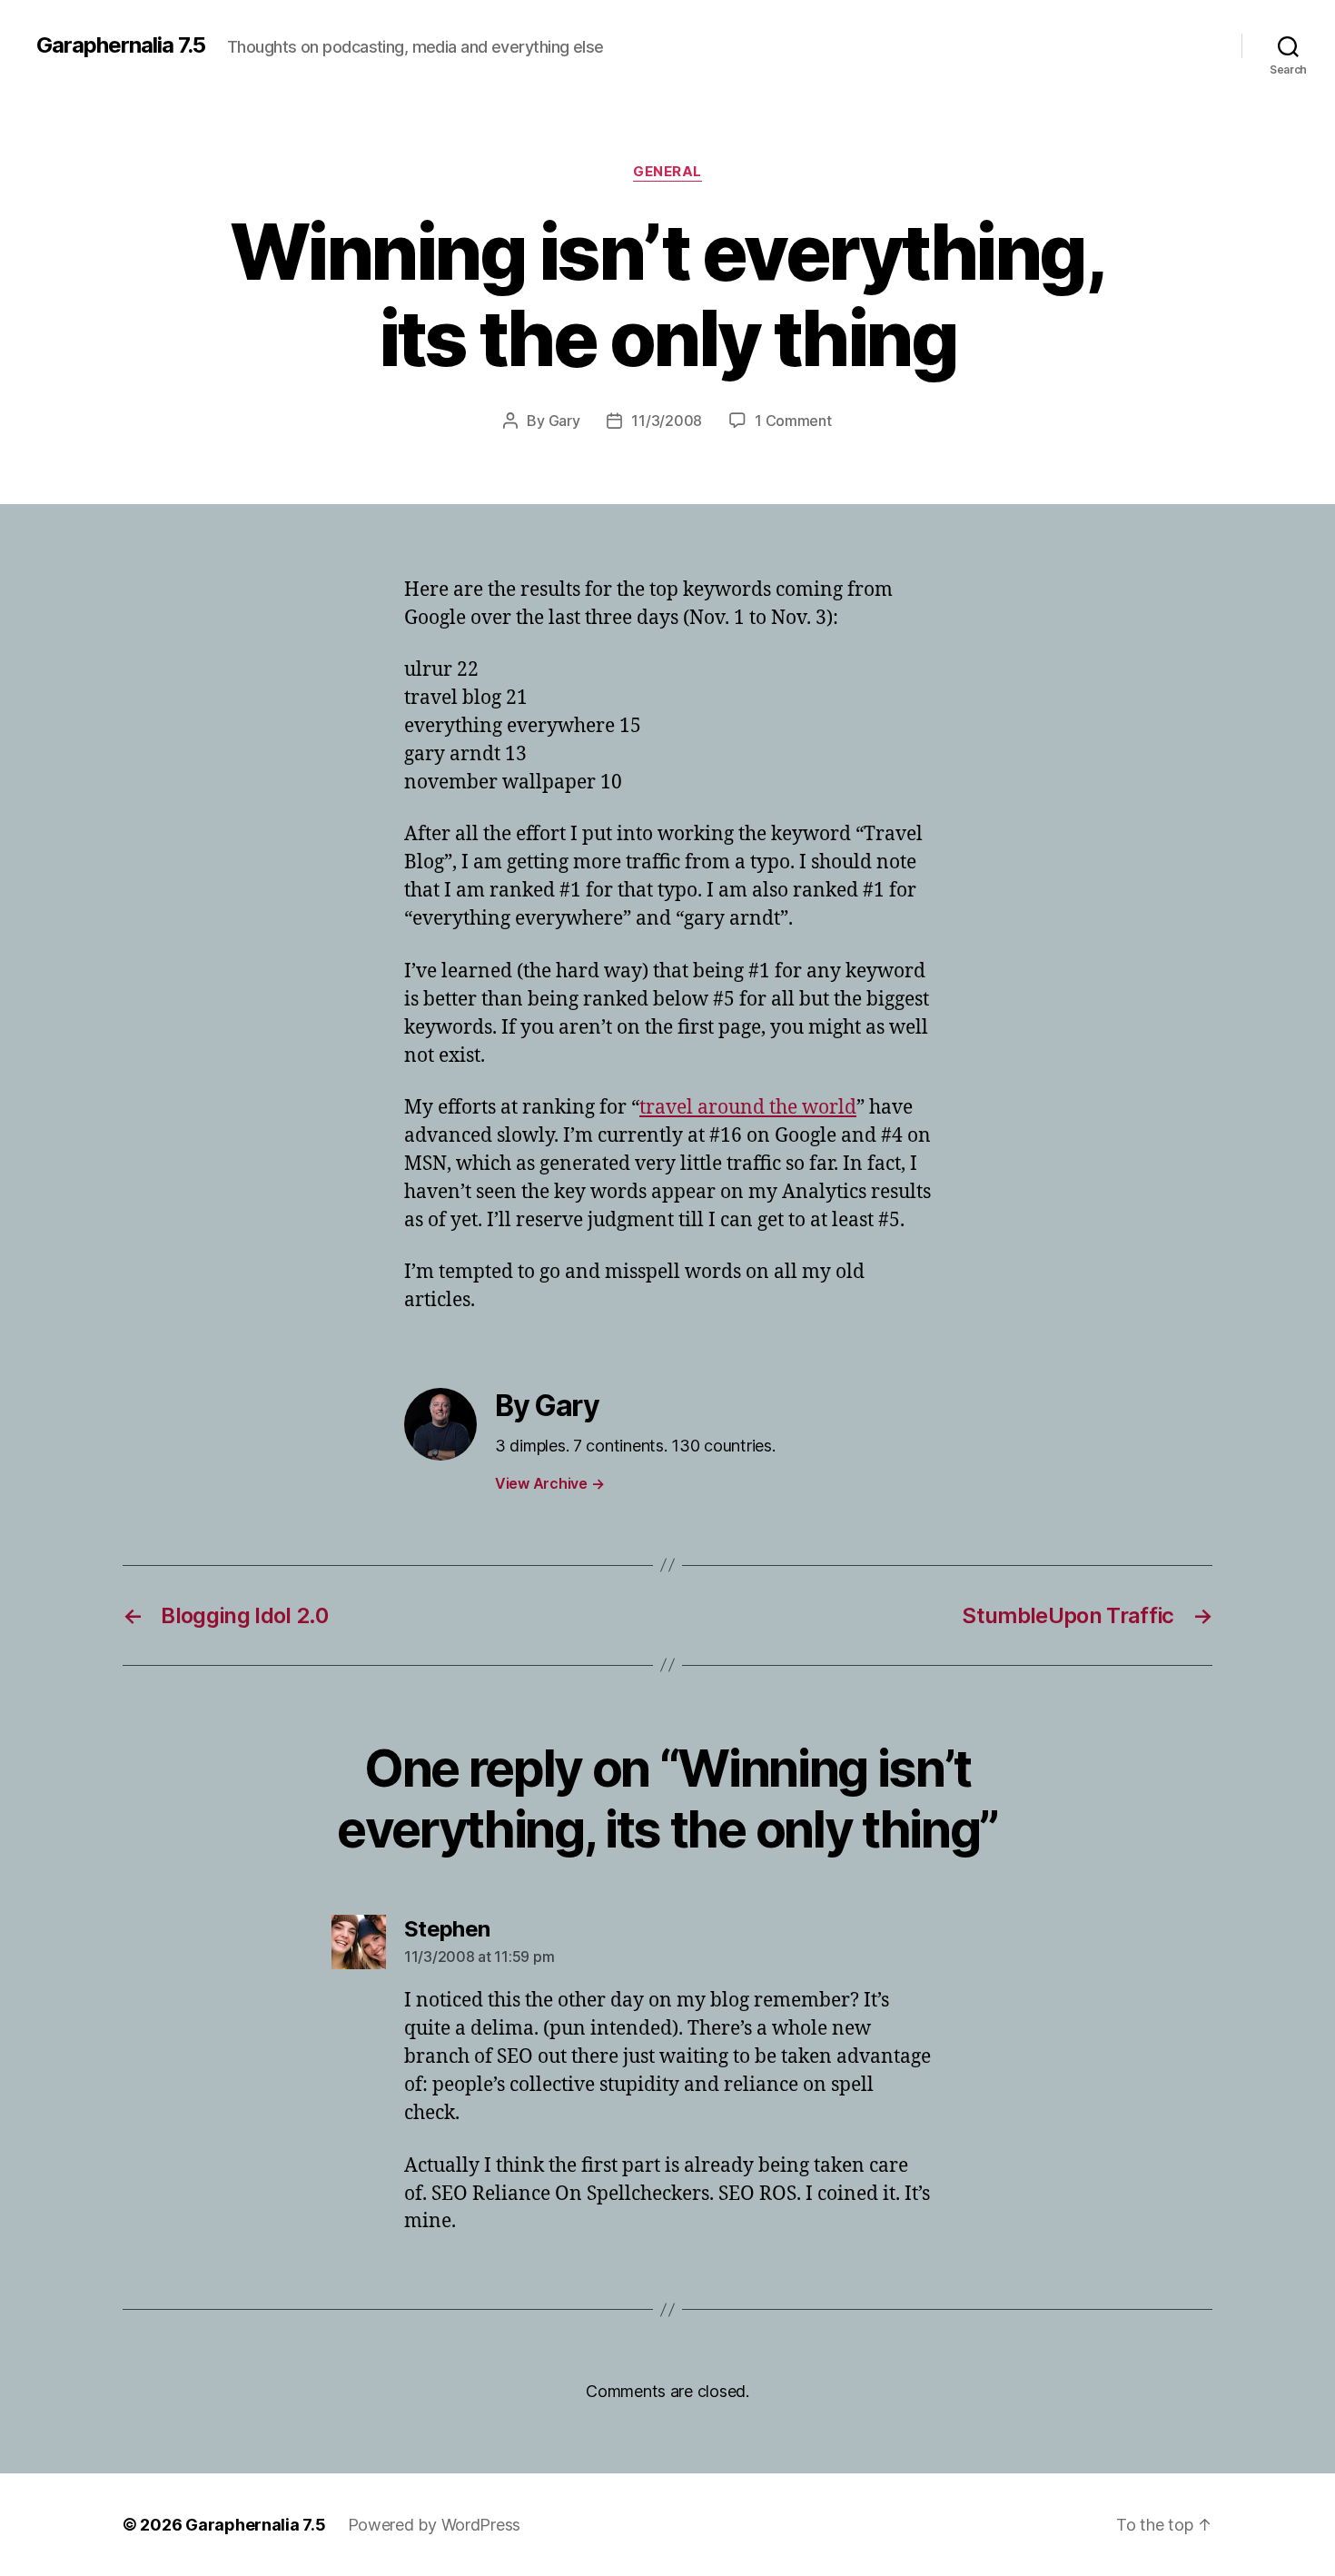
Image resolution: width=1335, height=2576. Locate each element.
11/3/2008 (667, 421)
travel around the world (748, 1108)
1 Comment (793, 421)
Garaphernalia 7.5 (121, 45)
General (667, 172)
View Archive (549, 1483)
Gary (564, 421)
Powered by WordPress (435, 2525)
